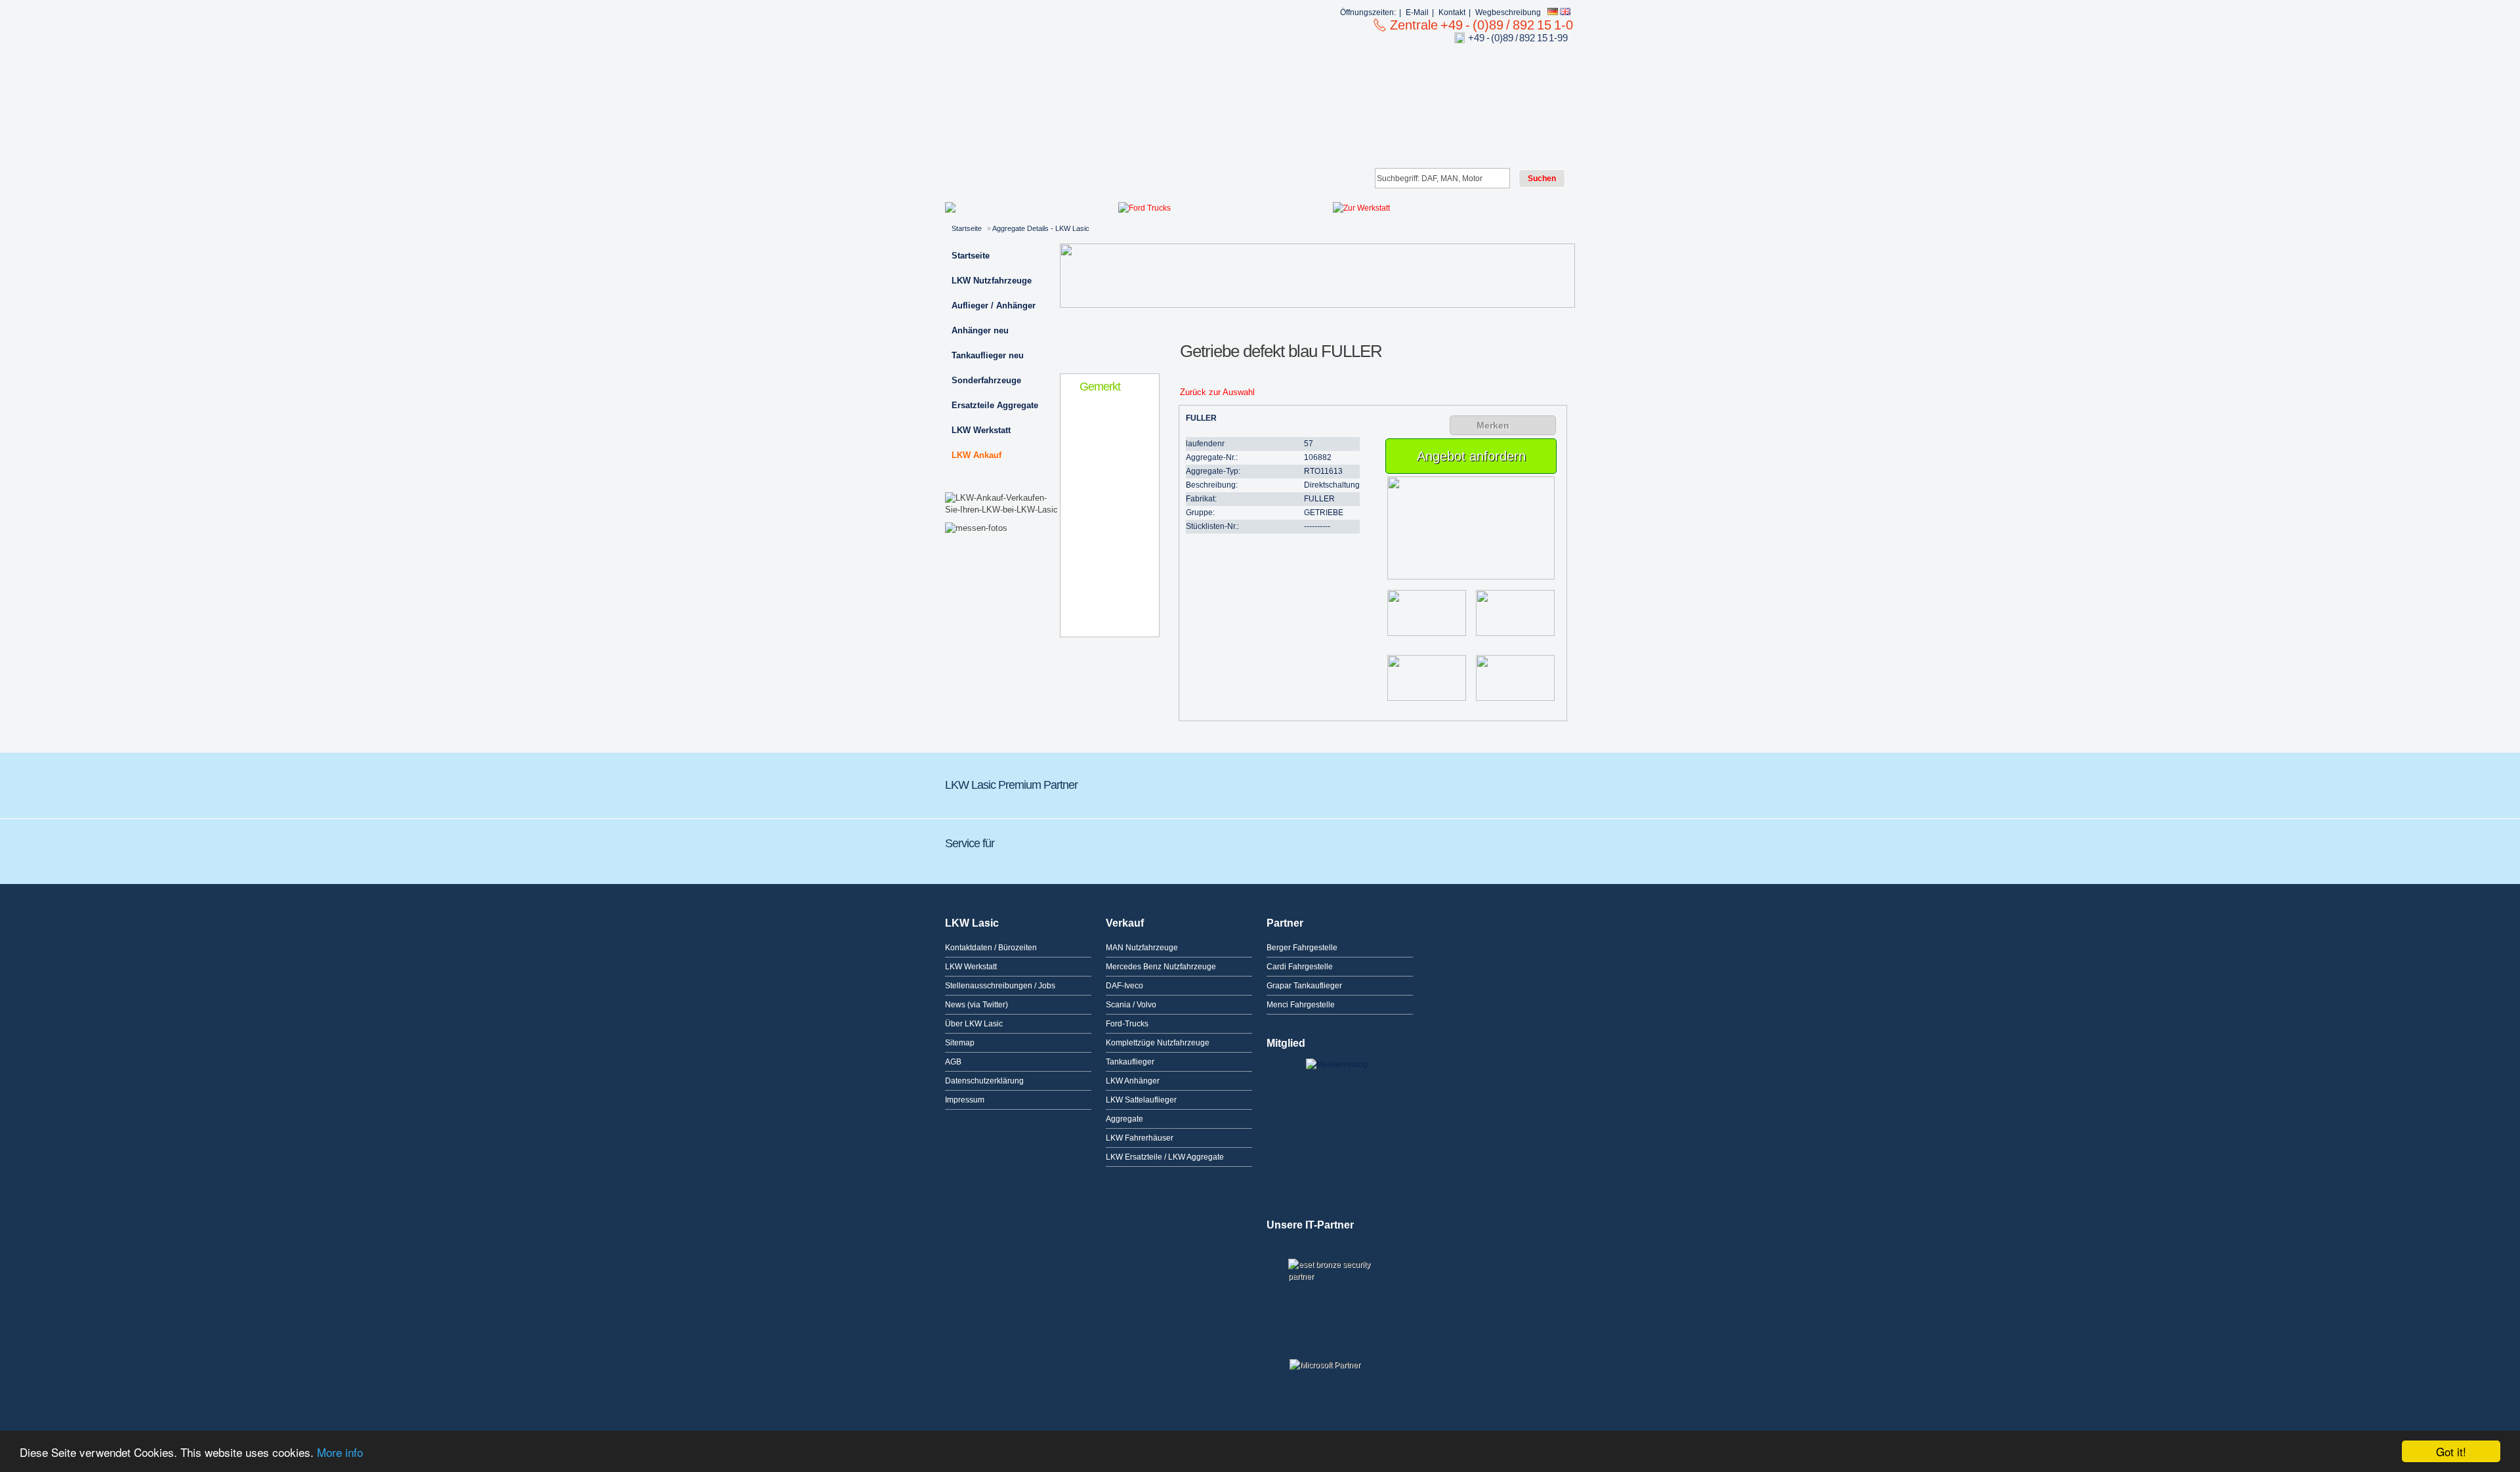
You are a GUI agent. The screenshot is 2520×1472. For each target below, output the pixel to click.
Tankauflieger (1130, 1062)
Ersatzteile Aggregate (995, 405)
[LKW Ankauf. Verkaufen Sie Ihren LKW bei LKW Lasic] (1002, 510)
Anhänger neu (980, 330)
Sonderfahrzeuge (986, 380)
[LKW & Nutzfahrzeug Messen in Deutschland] (976, 528)
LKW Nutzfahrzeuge (992, 281)
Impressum (965, 1100)
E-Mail (1417, 12)
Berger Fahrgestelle (1302, 948)
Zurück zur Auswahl (1217, 392)
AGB (953, 1062)
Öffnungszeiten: (1368, 12)
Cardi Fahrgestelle (1300, 967)
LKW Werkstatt (981, 430)
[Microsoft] (1340, 1370)
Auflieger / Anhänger (994, 305)
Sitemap (960, 1043)
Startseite (967, 228)
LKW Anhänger (1133, 1081)
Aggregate (1124, 1119)
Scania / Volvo (1131, 1005)
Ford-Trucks (1127, 1024)
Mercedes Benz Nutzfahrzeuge (1161, 967)
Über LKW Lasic (974, 1024)
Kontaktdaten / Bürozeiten (991, 948)
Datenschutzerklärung (984, 1081)
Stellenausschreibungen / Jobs (1000, 986)
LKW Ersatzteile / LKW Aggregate (1165, 1157)
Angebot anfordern (1471, 456)
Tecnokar (1329, 782)
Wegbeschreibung (1508, 12)
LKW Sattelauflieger (1141, 1100)
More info (340, 1452)
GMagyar (1477, 782)
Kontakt (1452, 12)
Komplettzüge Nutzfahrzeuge (1158, 1043)
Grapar (1185, 782)
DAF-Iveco (1124, 986)
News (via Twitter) (976, 1005)
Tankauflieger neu (988, 355)
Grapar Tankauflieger (1304, 986)
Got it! (2451, 1451)
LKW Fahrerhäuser (1140, 1138)
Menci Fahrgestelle (1301, 1005)
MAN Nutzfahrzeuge (1142, 948)
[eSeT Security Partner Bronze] (1340, 1281)
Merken (1493, 425)
